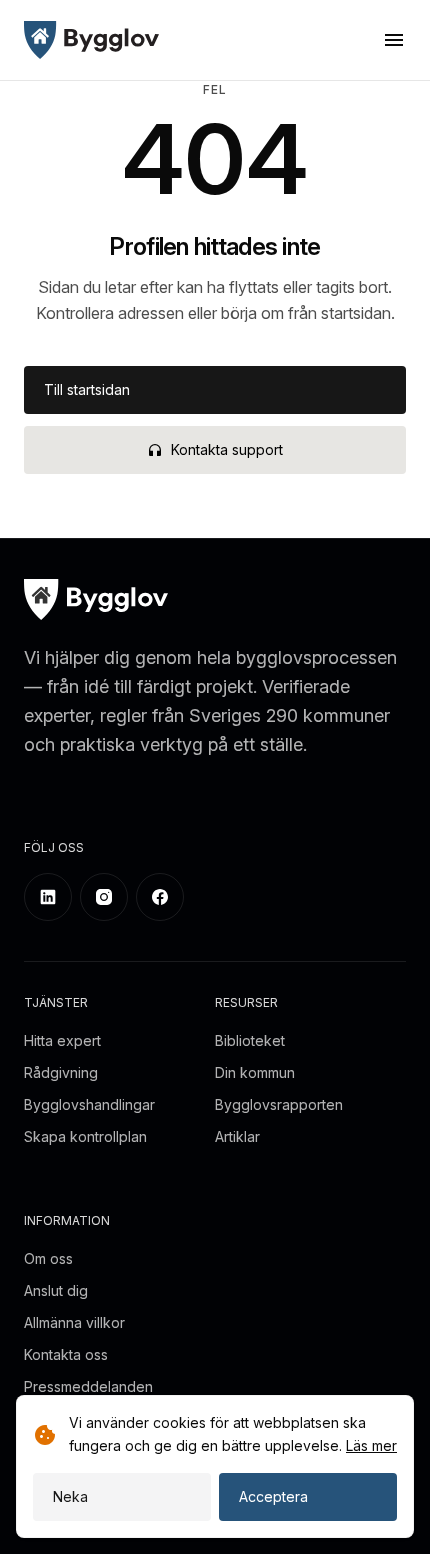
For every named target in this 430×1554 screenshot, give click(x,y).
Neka (70, 1496)
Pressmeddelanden (88, 1386)
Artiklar (237, 1136)
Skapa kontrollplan (85, 1136)
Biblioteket (250, 1040)
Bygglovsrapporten (279, 1104)
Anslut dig (56, 1290)
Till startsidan (87, 389)
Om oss (48, 1258)
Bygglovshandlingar (89, 1104)
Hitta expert (62, 1040)
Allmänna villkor (74, 1322)
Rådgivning (61, 1072)
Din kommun (255, 1072)
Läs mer (371, 1445)
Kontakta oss (66, 1354)
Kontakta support (227, 449)
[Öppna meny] (394, 40)
